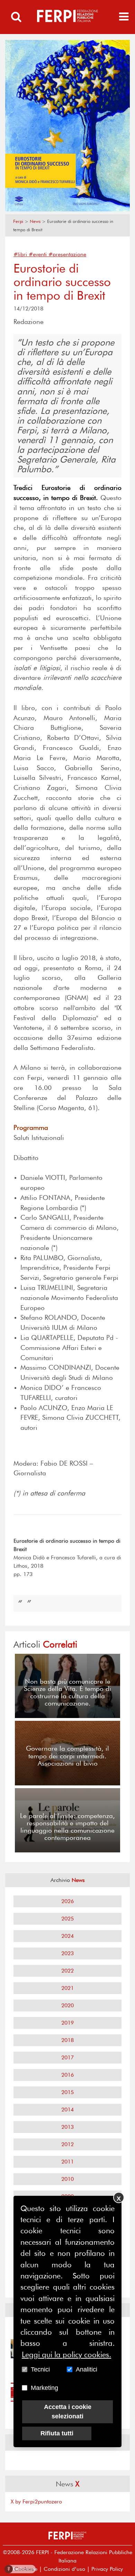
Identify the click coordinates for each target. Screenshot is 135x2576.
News (35, 221)
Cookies (21, 2569)
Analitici (87, 2369)
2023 (67, 1953)
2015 (67, 2092)
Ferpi (18, 221)
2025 (67, 1919)
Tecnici (40, 2369)
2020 (67, 2005)
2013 (67, 2127)
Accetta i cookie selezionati (68, 2412)
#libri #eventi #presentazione (50, 254)
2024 (67, 1936)
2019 (67, 2023)
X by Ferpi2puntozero (36, 2502)
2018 (67, 2040)
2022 (67, 1971)
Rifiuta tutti (57, 2433)
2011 (67, 2162)
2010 (67, 2179)
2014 (67, 2110)
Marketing (44, 2388)
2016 (67, 2075)
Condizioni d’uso (64, 2569)
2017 (67, 2057)
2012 (67, 2144)
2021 (67, 1988)
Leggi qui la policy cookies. (66, 2354)
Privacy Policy (107, 2569)
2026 (67, 1901)
